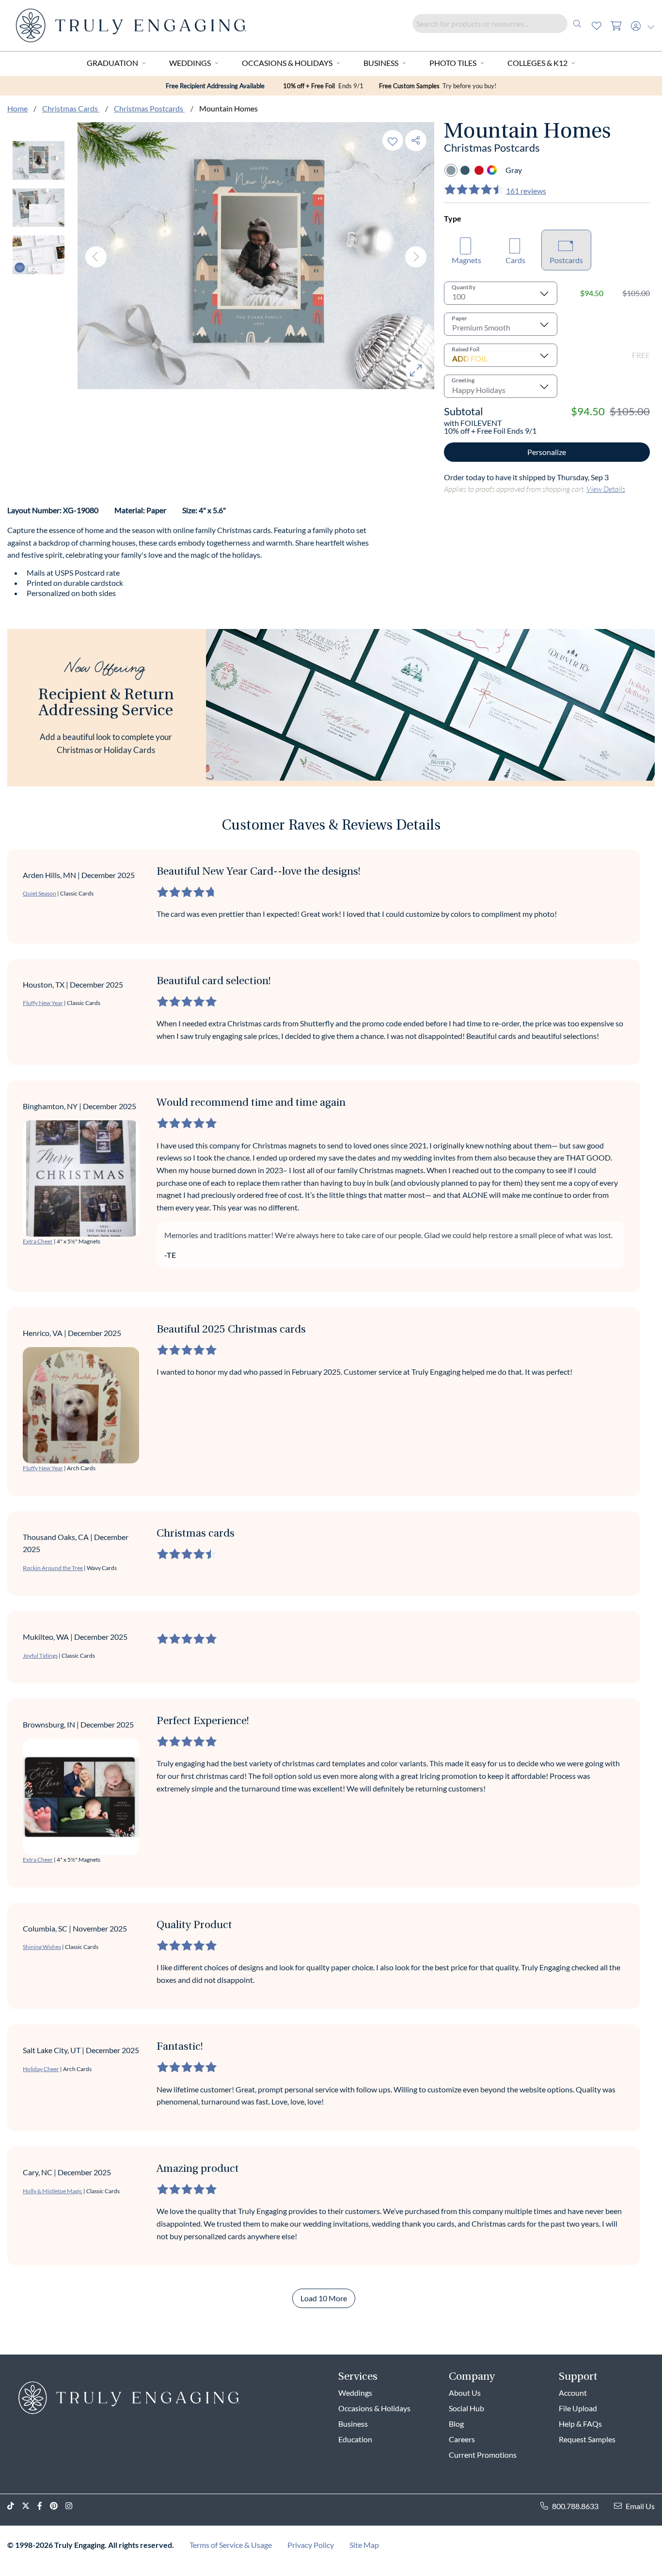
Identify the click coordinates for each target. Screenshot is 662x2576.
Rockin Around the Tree (53, 1568)
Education (355, 2439)
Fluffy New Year (43, 1003)
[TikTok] (15, 2506)
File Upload (578, 2408)
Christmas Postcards (149, 108)
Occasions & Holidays (287, 63)
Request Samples (587, 2439)
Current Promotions (483, 2455)
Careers (462, 2439)
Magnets (466, 260)
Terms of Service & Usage (231, 2545)
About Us (465, 2393)
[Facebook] (44, 2506)
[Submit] (577, 24)
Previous (96, 257)
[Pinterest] (58, 2506)
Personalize (547, 452)
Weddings (190, 63)
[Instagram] (73, 2506)
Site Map (364, 2545)
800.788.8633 (575, 2506)
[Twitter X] (30, 2506)
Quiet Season (39, 893)
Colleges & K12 (537, 63)
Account (573, 2393)
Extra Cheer (38, 1241)
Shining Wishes (42, 1947)
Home (17, 108)
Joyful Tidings (40, 1656)
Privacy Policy (311, 2545)
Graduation (112, 63)
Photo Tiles (453, 63)
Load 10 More (324, 2298)
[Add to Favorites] (393, 140)
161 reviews (526, 191)
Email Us (640, 2506)
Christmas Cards (71, 108)
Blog (456, 2424)
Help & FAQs (580, 2424)
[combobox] (500, 24)
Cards (515, 260)
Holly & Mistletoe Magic (53, 2191)
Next (416, 257)
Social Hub (466, 2408)
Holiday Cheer (41, 2069)
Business (381, 63)
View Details (606, 489)
